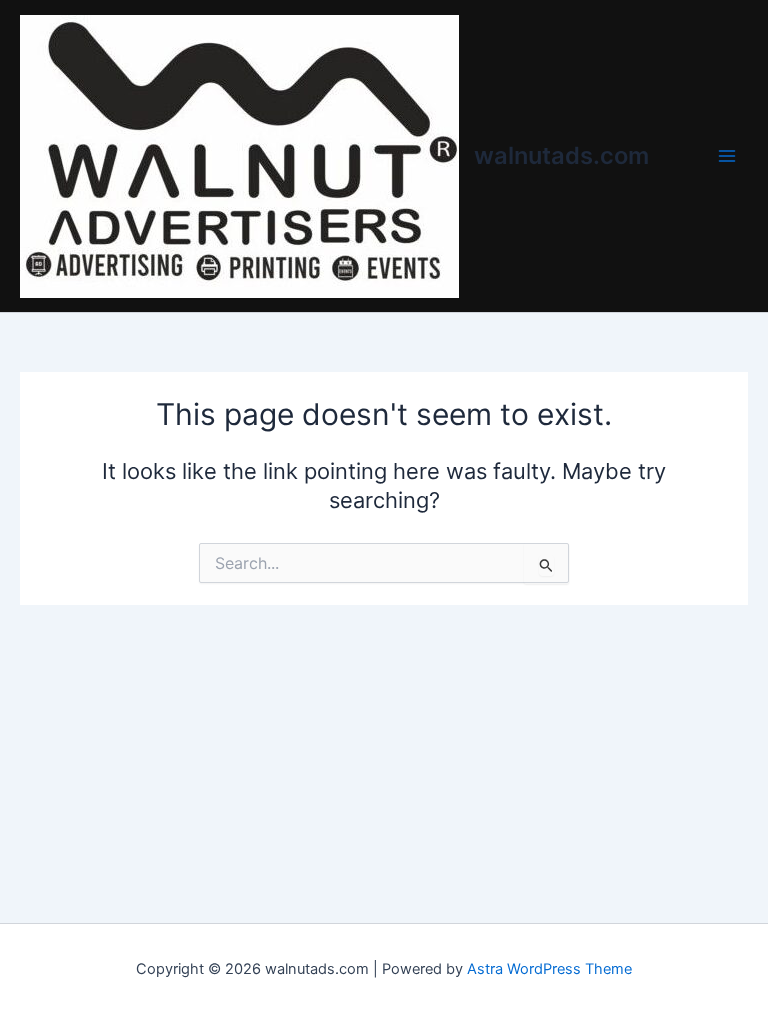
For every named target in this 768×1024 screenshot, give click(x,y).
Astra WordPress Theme (549, 969)
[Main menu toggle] (727, 156)
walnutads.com (561, 155)
